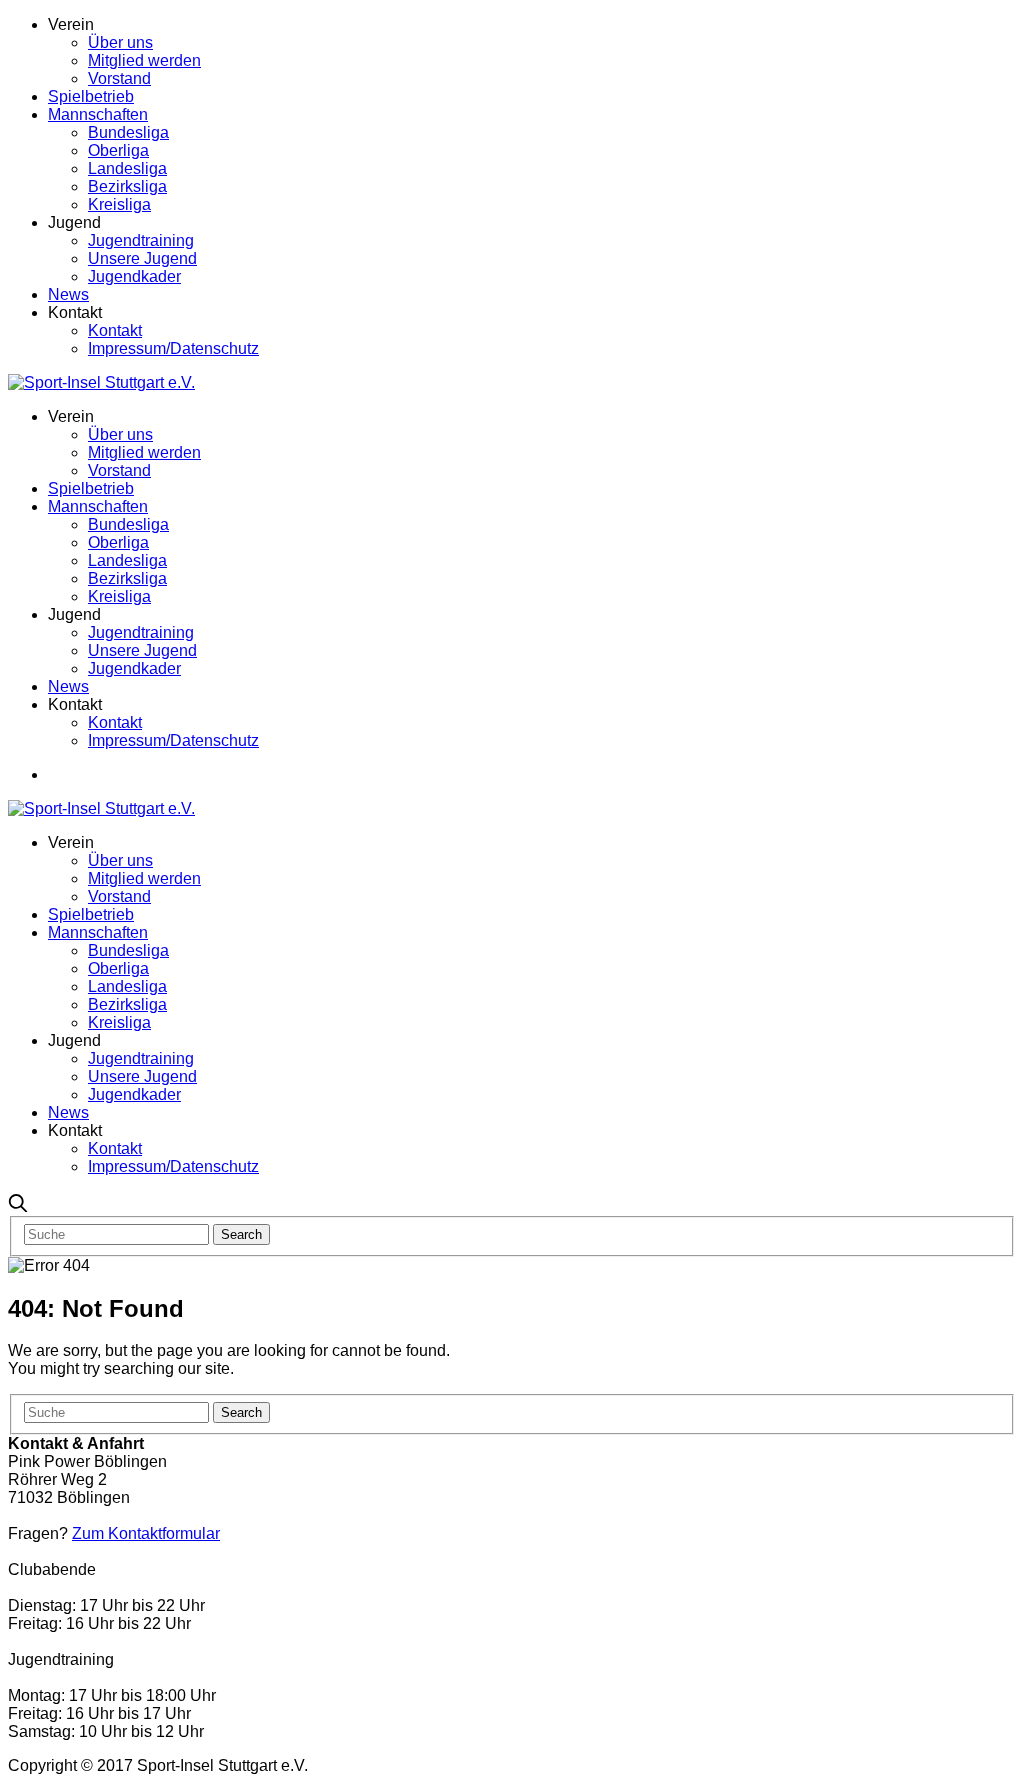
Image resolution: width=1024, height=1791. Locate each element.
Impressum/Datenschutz (173, 348)
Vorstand (119, 78)
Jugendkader (134, 276)
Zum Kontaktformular (146, 1533)
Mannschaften (98, 114)
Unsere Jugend (142, 258)
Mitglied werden (144, 60)
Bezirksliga (127, 186)
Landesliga (127, 168)
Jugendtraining (141, 240)
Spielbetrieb (91, 96)
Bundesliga (128, 132)
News (68, 294)
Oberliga (118, 150)
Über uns (120, 42)
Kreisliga (119, 204)
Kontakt (115, 330)
